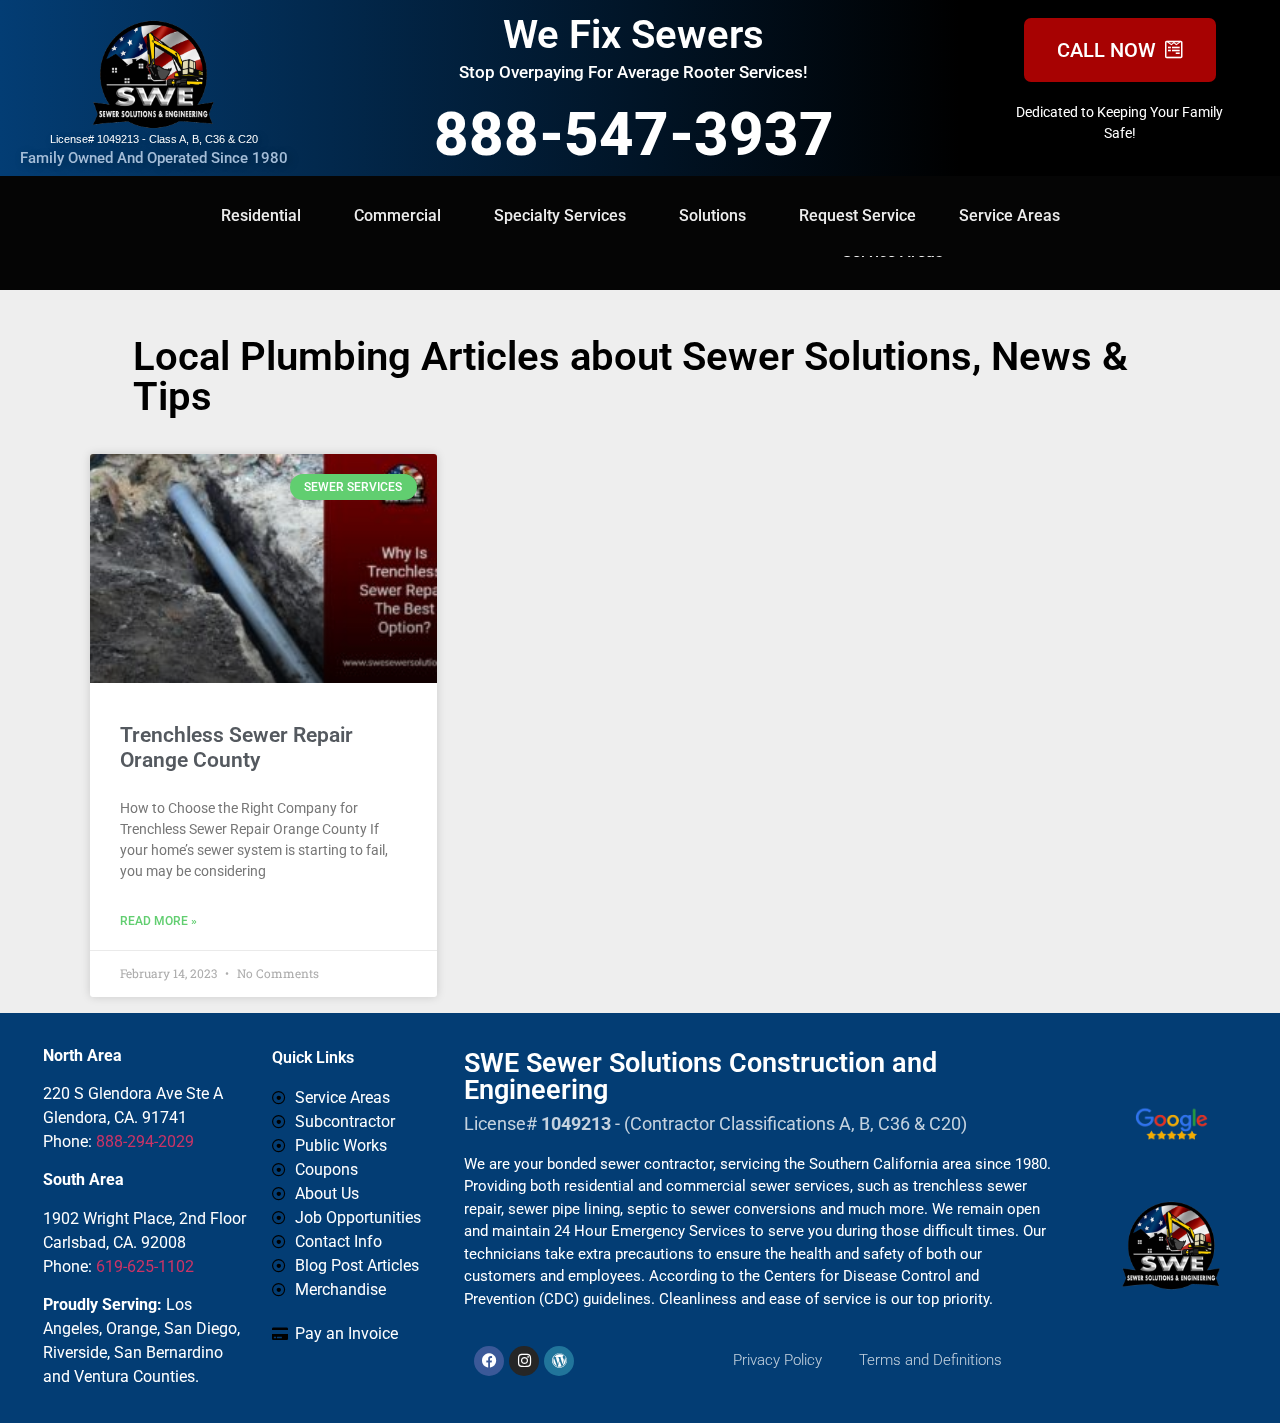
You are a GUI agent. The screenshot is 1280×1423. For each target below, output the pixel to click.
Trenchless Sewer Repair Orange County (236, 747)
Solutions (712, 215)
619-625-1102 (145, 1266)
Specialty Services (560, 215)
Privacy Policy (777, 1360)
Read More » (158, 921)
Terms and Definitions (930, 1360)
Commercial (397, 215)
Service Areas (1009, 215)
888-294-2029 (145, 1141)
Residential (261, 215)
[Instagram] (524, 1361)
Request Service (857, 215)
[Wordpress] (559, 1361)
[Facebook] (489, 1361)
